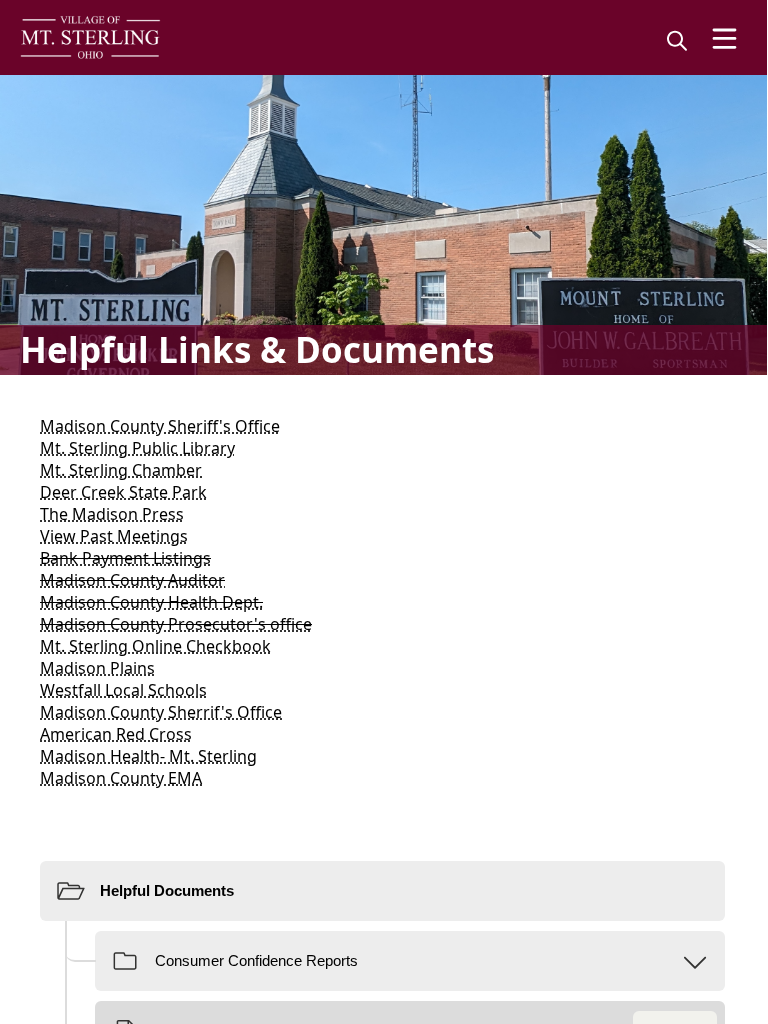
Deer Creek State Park (123, 492)
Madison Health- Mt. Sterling (148, 756)
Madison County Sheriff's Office (160, 426)
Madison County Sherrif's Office (161, 712)
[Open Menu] (724, 38)
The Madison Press (112, 514)
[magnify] (677, 40)
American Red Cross (116, 734)
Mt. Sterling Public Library (137, 448)
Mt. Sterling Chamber (121, 470)
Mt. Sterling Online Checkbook (155, 646)
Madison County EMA (121, 778)
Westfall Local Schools (123, 690)
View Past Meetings (114, 536)
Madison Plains (97, 668)
